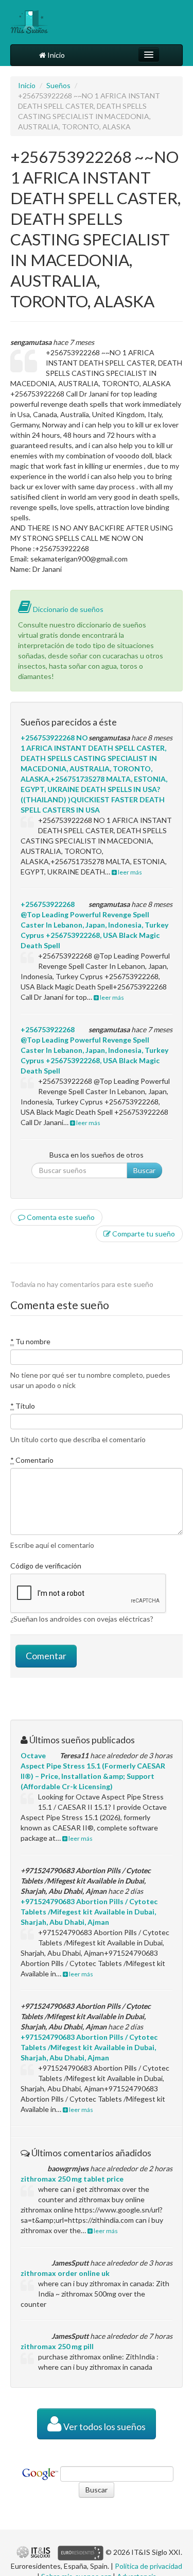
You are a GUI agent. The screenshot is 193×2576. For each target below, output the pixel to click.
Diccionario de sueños (67, 609)
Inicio (55, 55)
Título (23, 1406)
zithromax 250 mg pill (57, 2346)
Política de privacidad (148, 2566)
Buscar (144, 1170)
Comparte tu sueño (143, 1234)
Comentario (32, 1460)
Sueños (58, 85)
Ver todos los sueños (104, 2427)
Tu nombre (30, 1341)
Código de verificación (46, 1566)
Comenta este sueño (60, 1217)
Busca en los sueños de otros (97, 1155)
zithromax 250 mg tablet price (72, 2179)
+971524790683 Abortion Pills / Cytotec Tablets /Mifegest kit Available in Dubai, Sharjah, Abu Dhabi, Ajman (89, 1912)
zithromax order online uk (65, 2273)
